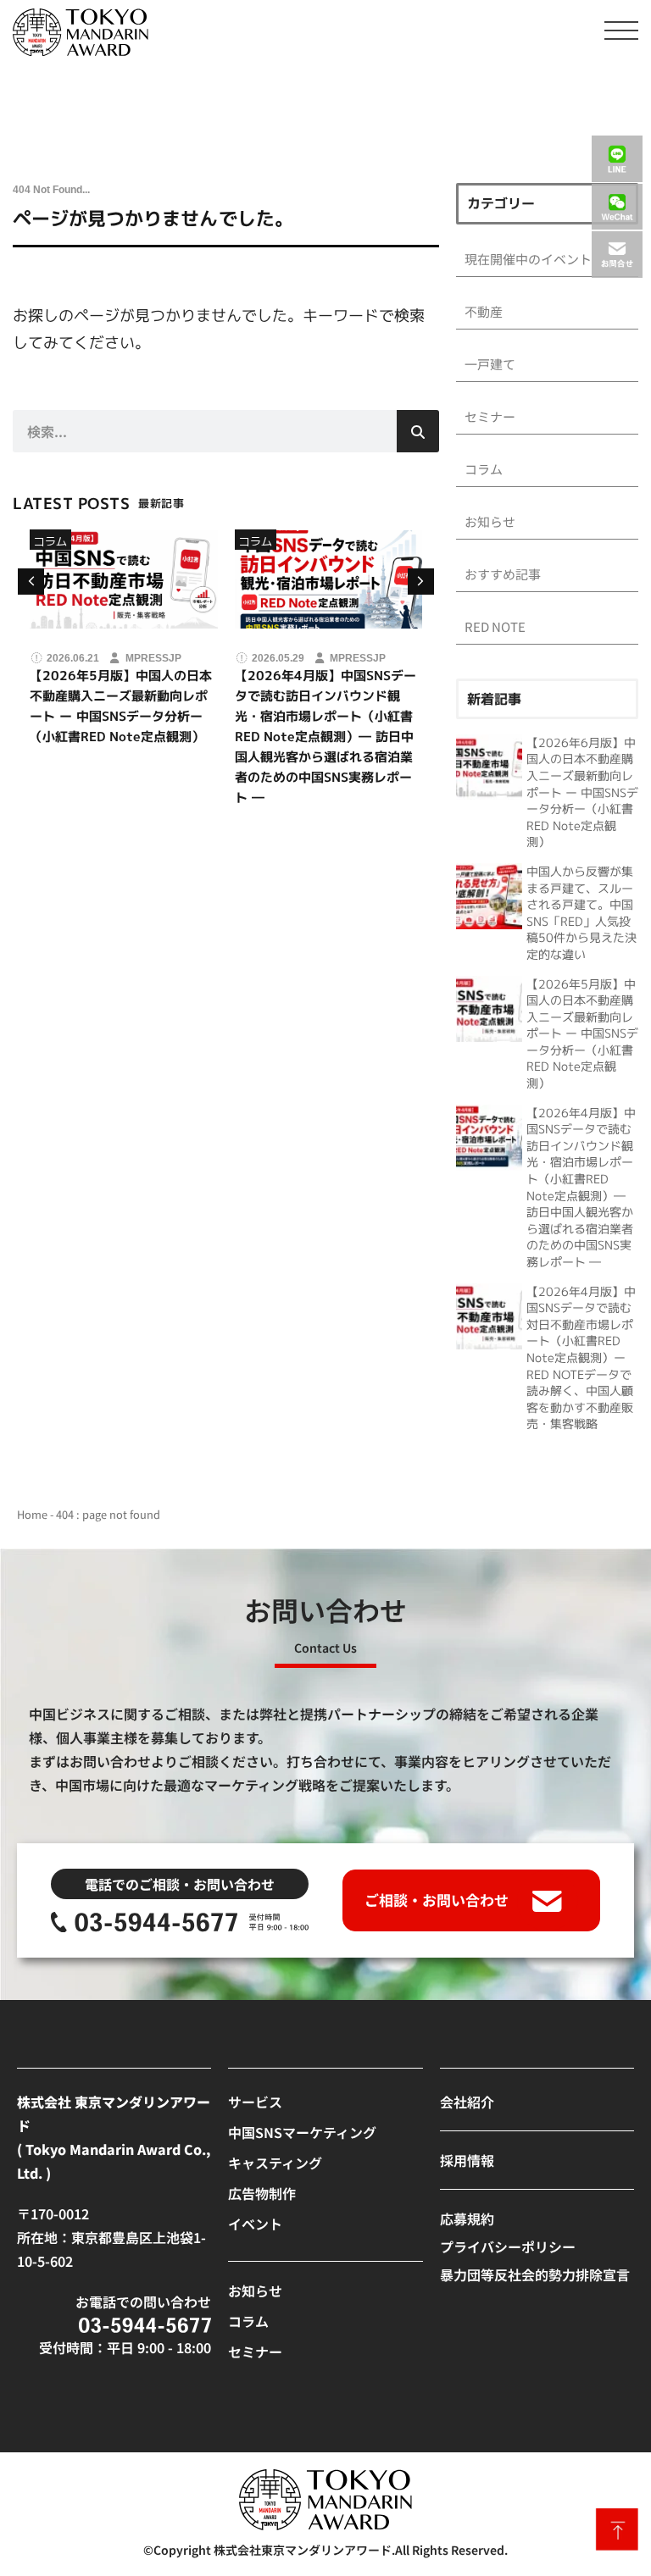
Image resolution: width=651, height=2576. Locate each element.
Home (32, 1514)
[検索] (418, 431)
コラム (50, 541)
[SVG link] (81, 32)
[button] (421, 582)
